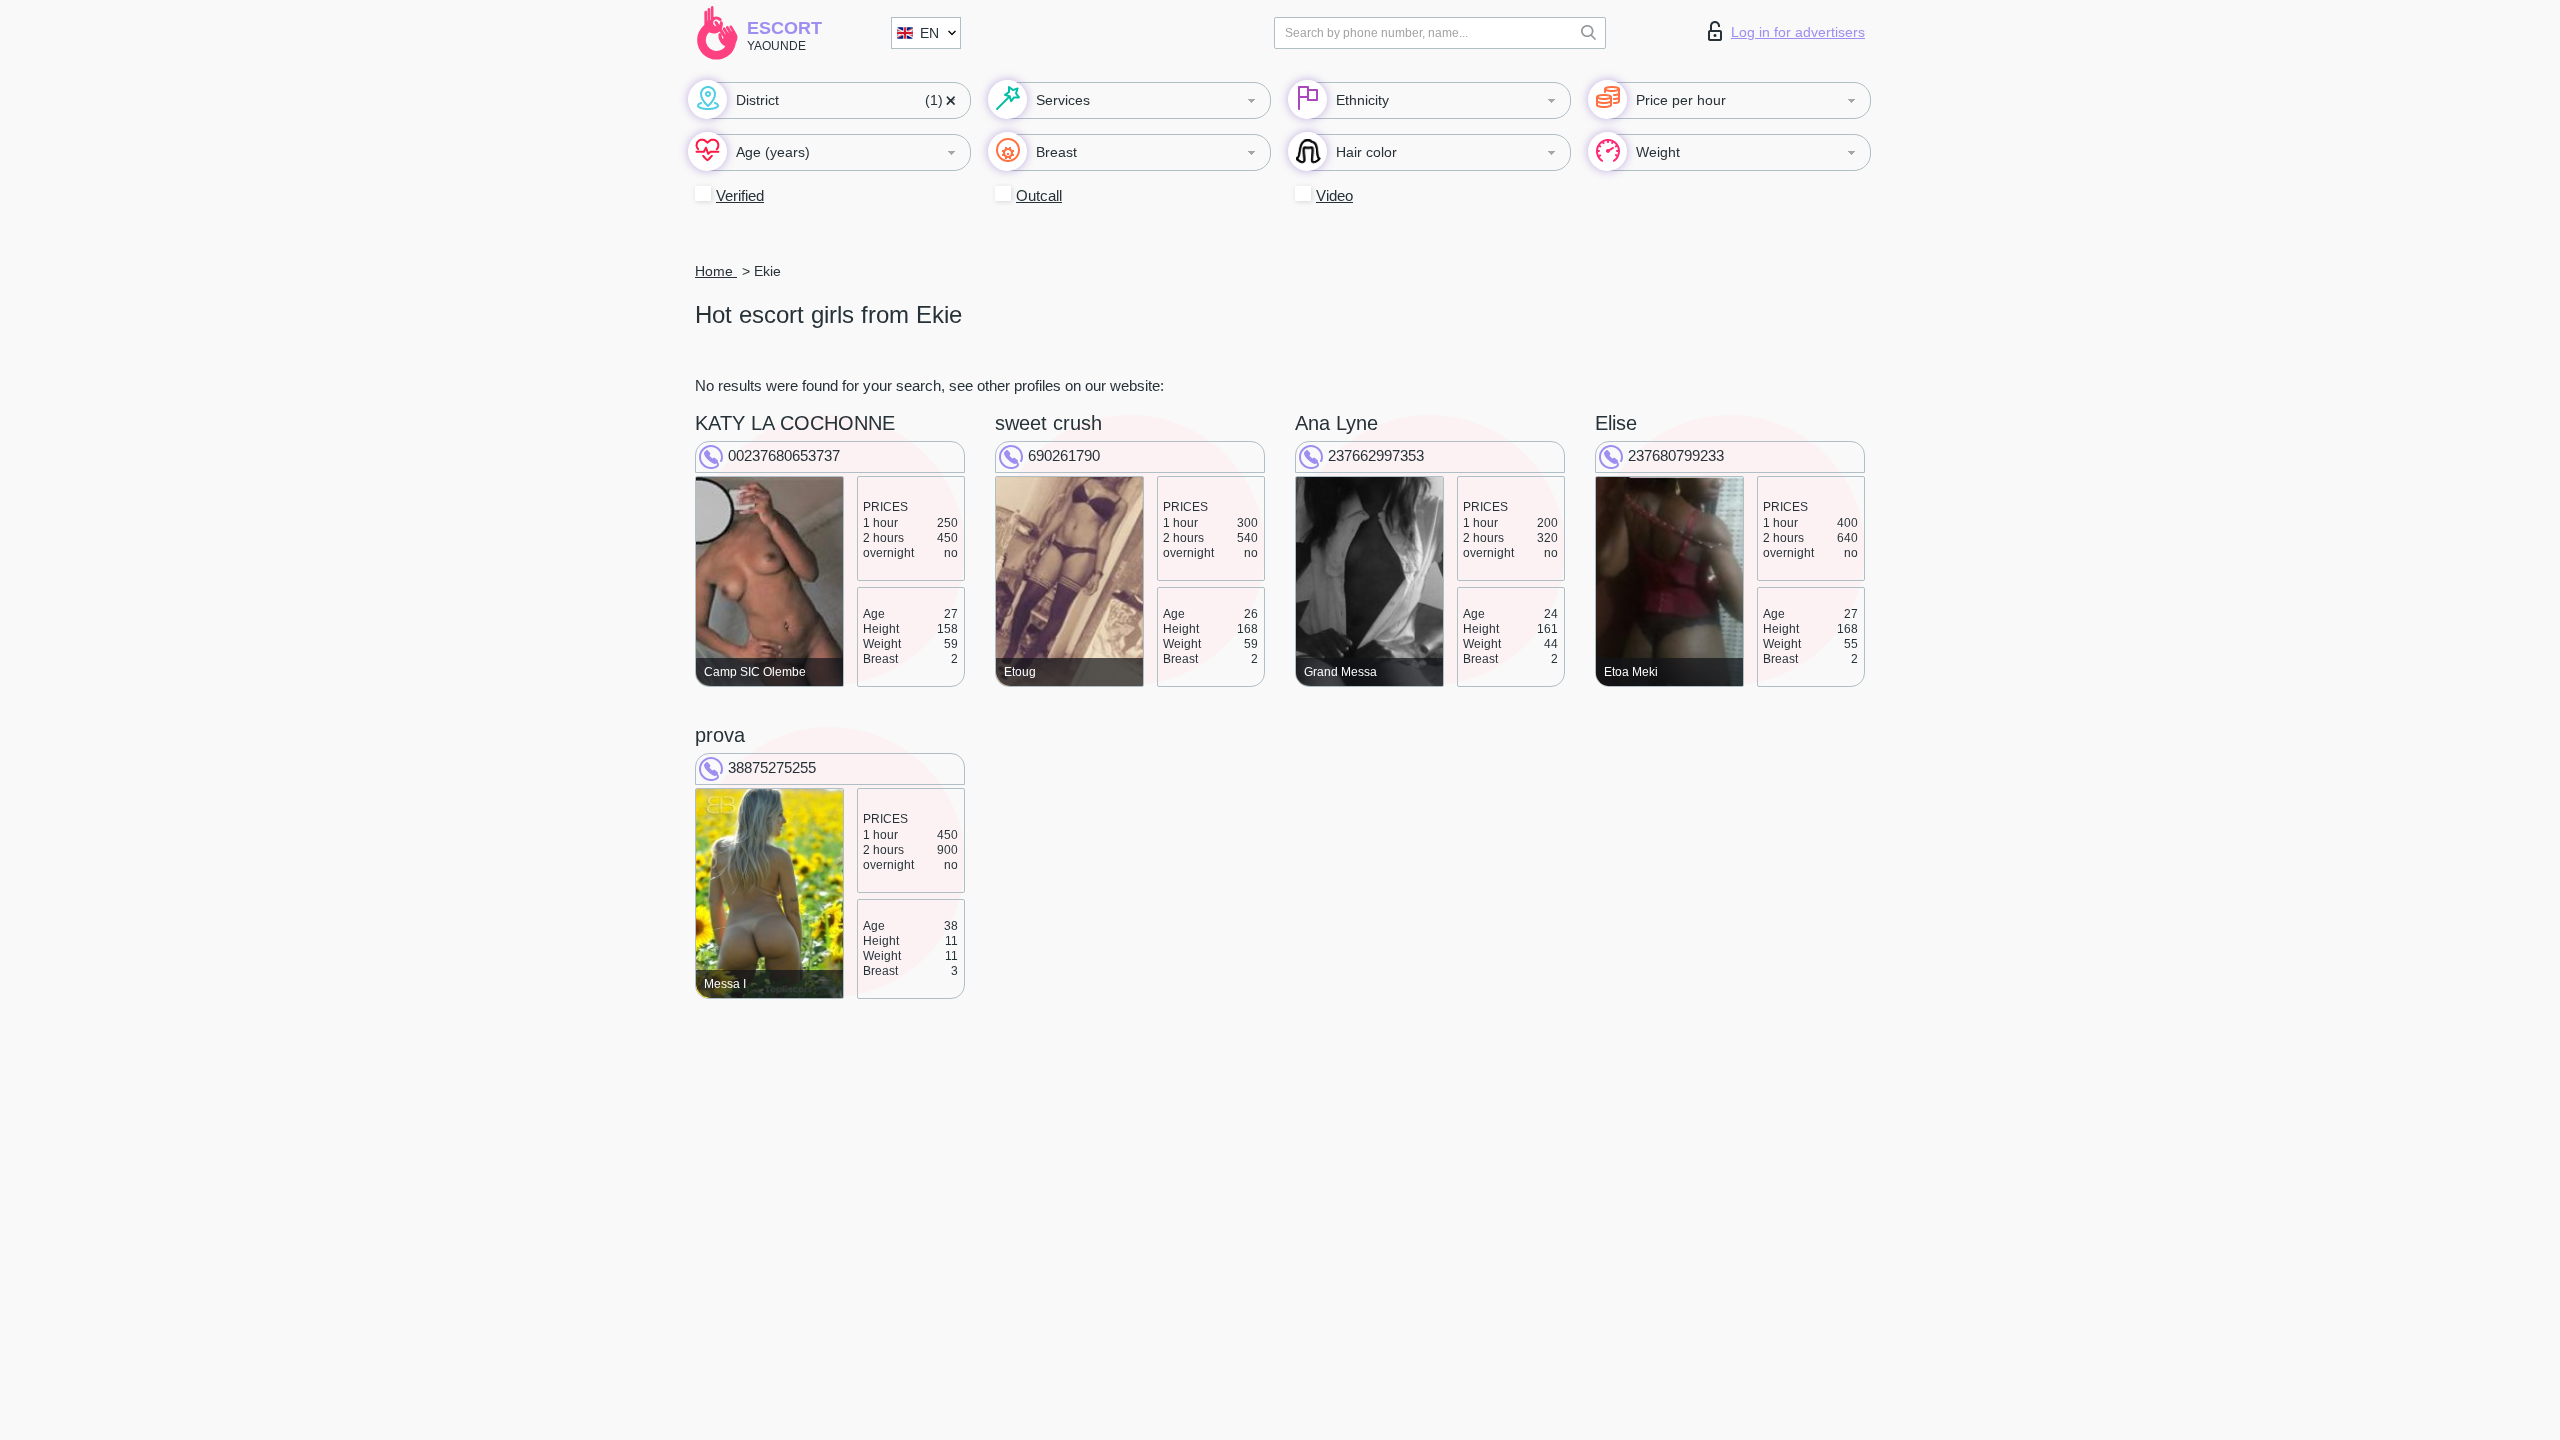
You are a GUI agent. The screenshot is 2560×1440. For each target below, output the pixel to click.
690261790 (1064, 455)
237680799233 (1676, 455)
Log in (1798, 32)
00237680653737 (784, 455)
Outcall (1039, 195)
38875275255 (772, 767)
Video (1334, 195)
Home (716, 271)
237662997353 (1376, 455)
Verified (740, 195)
